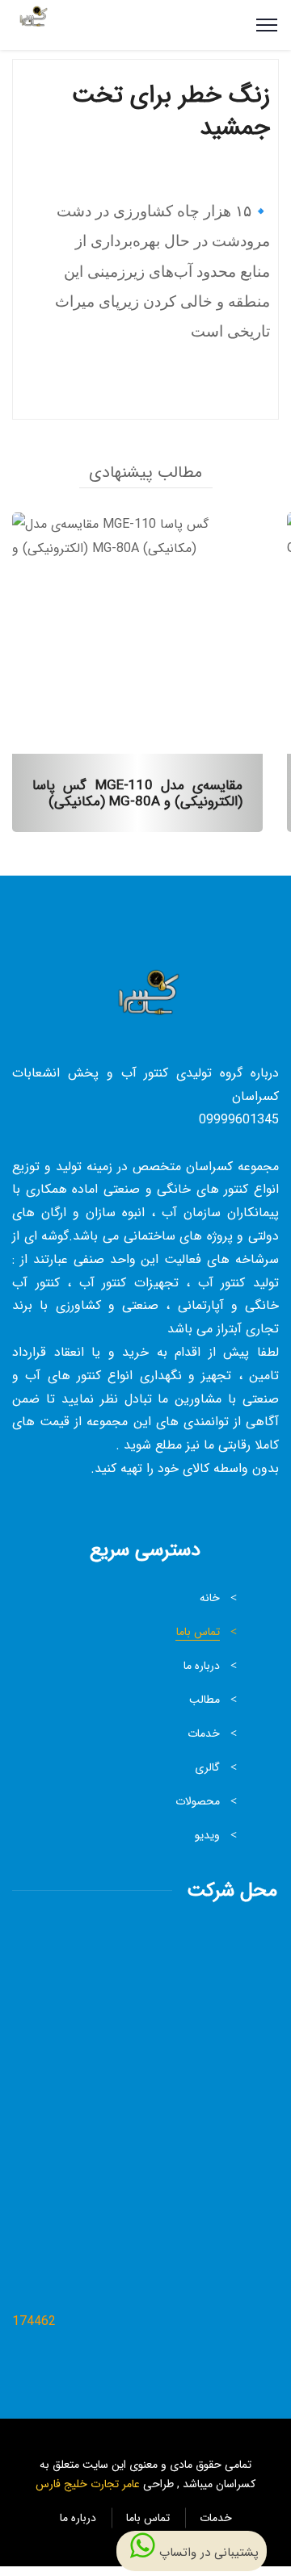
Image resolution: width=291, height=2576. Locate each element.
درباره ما (202, 1666)
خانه (210, 1598)
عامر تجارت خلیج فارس (88, 2484)
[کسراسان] (32, 25)
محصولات (198, 1801)
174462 (34, 2321)
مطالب (205, 1700)
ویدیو (207, 1835)
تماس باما (198, 1632)
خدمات (204, 1733)
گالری (207, 1767)
